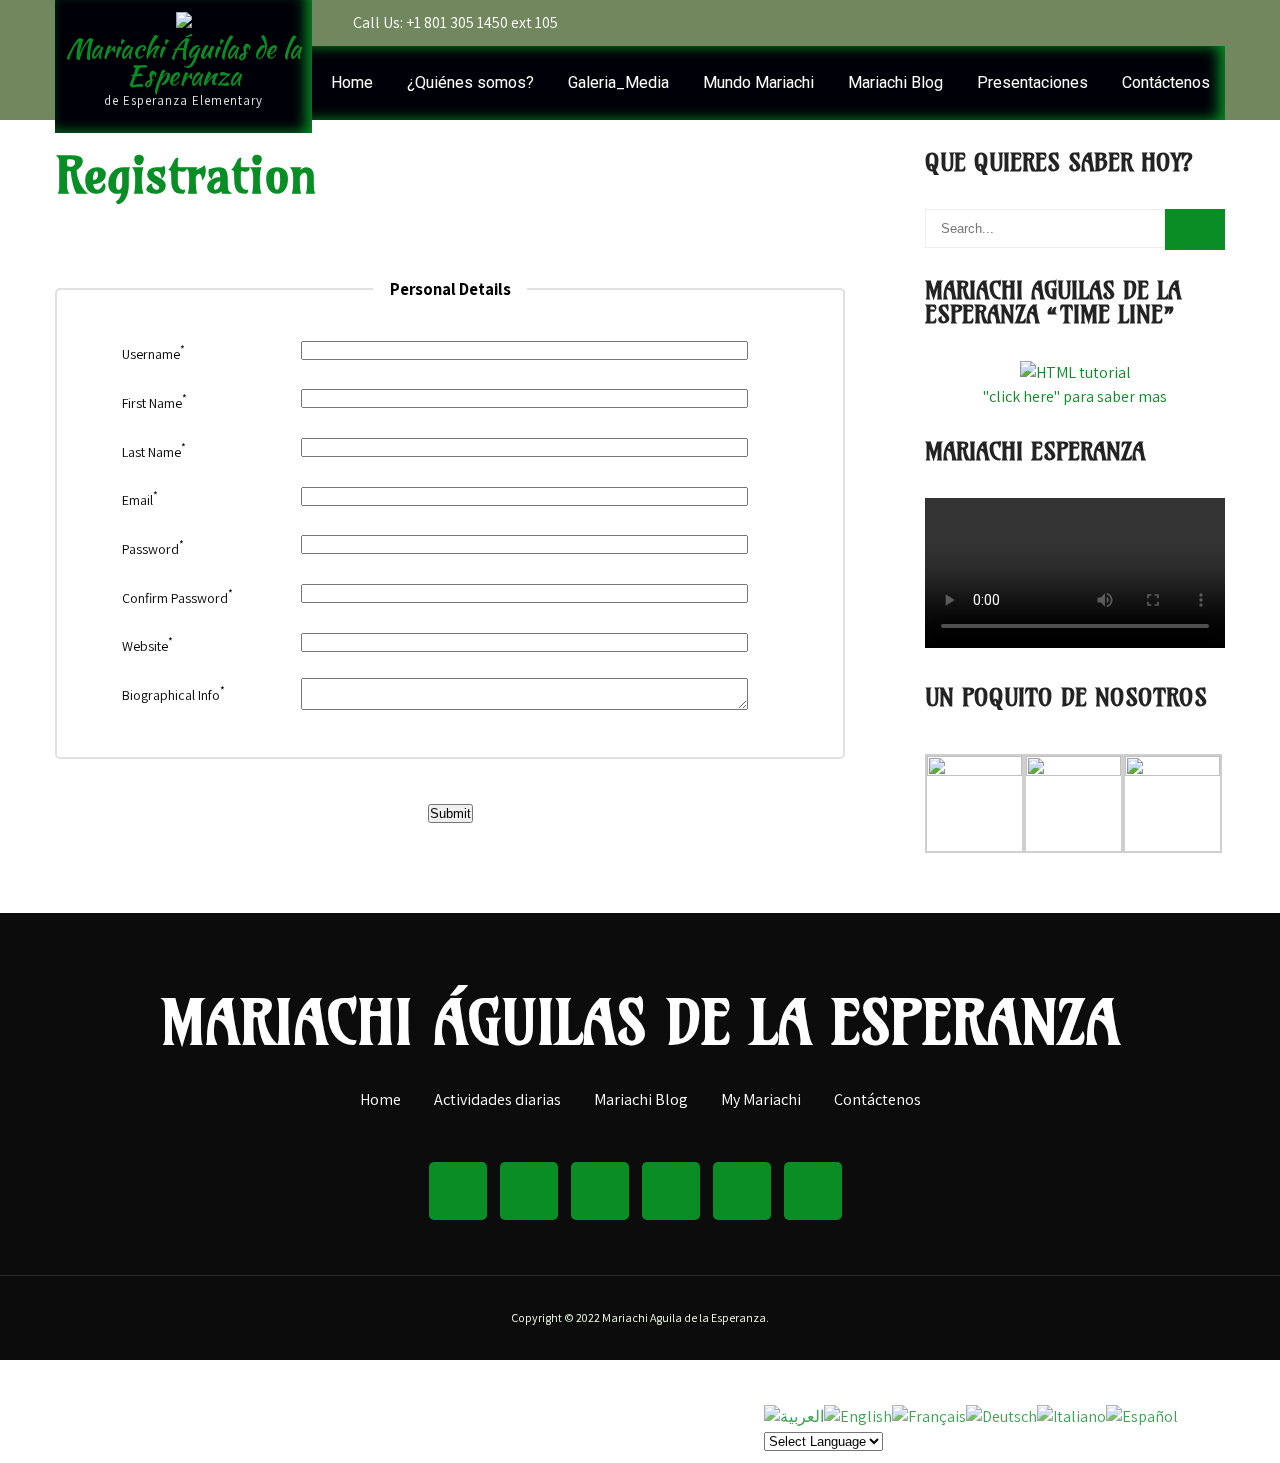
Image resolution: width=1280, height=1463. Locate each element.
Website (147, 646)
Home (352, 82)
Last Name (154, 452)
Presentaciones (1032, 82)
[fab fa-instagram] (742, 1191)
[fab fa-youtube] (1205, 23)
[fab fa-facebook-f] (1033, 23)
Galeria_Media (618, 82)
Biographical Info (173, 695)
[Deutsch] (1001, 1415)
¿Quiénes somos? (470, 82)
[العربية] (794, 1415)
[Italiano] (1071, 1415)
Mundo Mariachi (758, 82)
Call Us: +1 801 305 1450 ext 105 (455, 22)
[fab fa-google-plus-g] (671, 1191)
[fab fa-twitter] (1119, 23)
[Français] (929, 1415)
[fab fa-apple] (1162, 23)
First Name (154, 403)
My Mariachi (761, 1101)
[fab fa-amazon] (1076, 23)
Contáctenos (1166, 82)
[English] (858, 1415)
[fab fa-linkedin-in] (600, 1191)
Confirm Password (177, 598)
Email (140, 500)
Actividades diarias (497, 1101)
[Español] (1142, 1415)
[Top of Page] (1198, 1420)
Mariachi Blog (895, 82)
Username (153, 354)
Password (153, 549)
